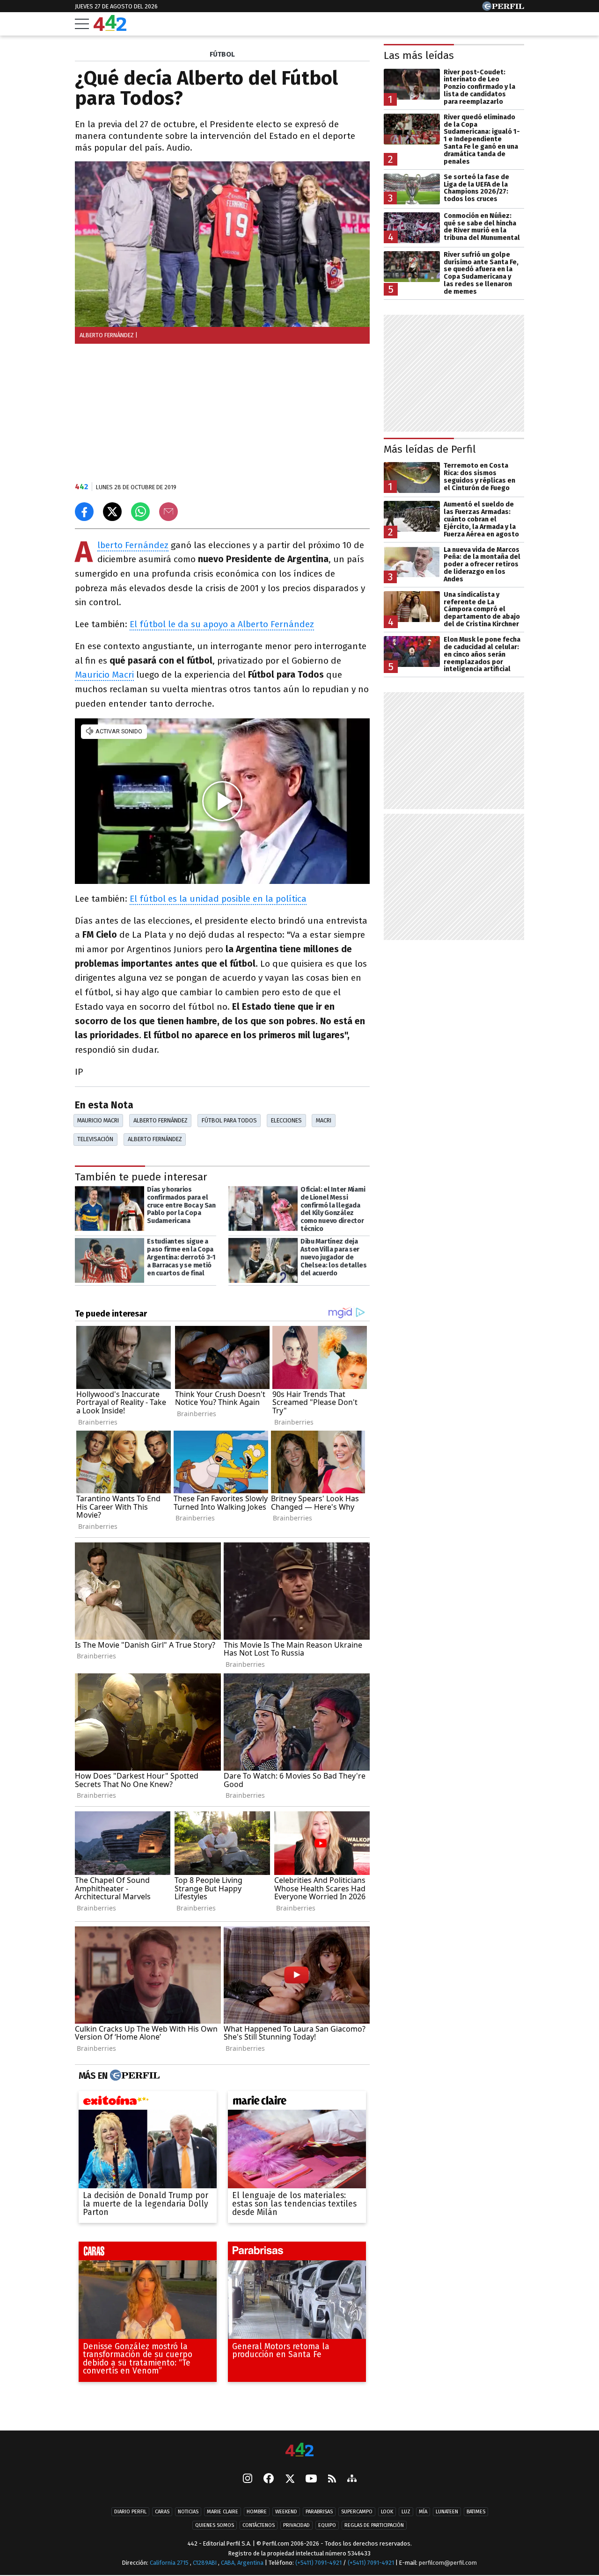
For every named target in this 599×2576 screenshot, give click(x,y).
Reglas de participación (374, 2525)
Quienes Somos (215, 2525)
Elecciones (286, 1120)
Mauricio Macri (104, 675)
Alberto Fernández (133, 546)
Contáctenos (259, 2525)
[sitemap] (352, 2479)
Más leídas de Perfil (430, 449)
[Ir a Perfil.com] (503, 8)
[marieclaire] (297, 2103)
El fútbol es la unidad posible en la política (218, 899)
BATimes (476, 2512)
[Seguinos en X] (290, 2479)
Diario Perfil (130, 2512)
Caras (162, 2512)
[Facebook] (269, 2479)
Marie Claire (223, 2512)
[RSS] (332, 2479)
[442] (299, 2450)
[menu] (82, 24)
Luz (406, 2512)
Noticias (188, 2512)
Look (387, 2512)
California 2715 (170, 2563)
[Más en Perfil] (134, 2076)
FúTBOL (222, 54)
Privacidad (296, 2525)
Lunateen (447, 2512)
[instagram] (248, 2479)
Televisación (95, 1139)
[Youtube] (311, 2479)
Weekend (286, 2512)
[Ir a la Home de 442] (110, 28)
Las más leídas (419, 55)
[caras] (148, 2253)
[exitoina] (148, 2103)
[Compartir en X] (112, 512)
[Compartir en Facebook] (84, 512)
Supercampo (357, 2512)
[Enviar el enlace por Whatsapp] (140, 512)
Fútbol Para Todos (229, 1120)
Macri (324, 1120)
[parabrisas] (297, 2253)
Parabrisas (319, 2512)
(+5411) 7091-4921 (318, 2563)
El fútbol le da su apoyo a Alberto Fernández (222, 624)
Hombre (257, 2512)
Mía (423, 2512)
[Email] (168, 512)
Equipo (327, 2525)
